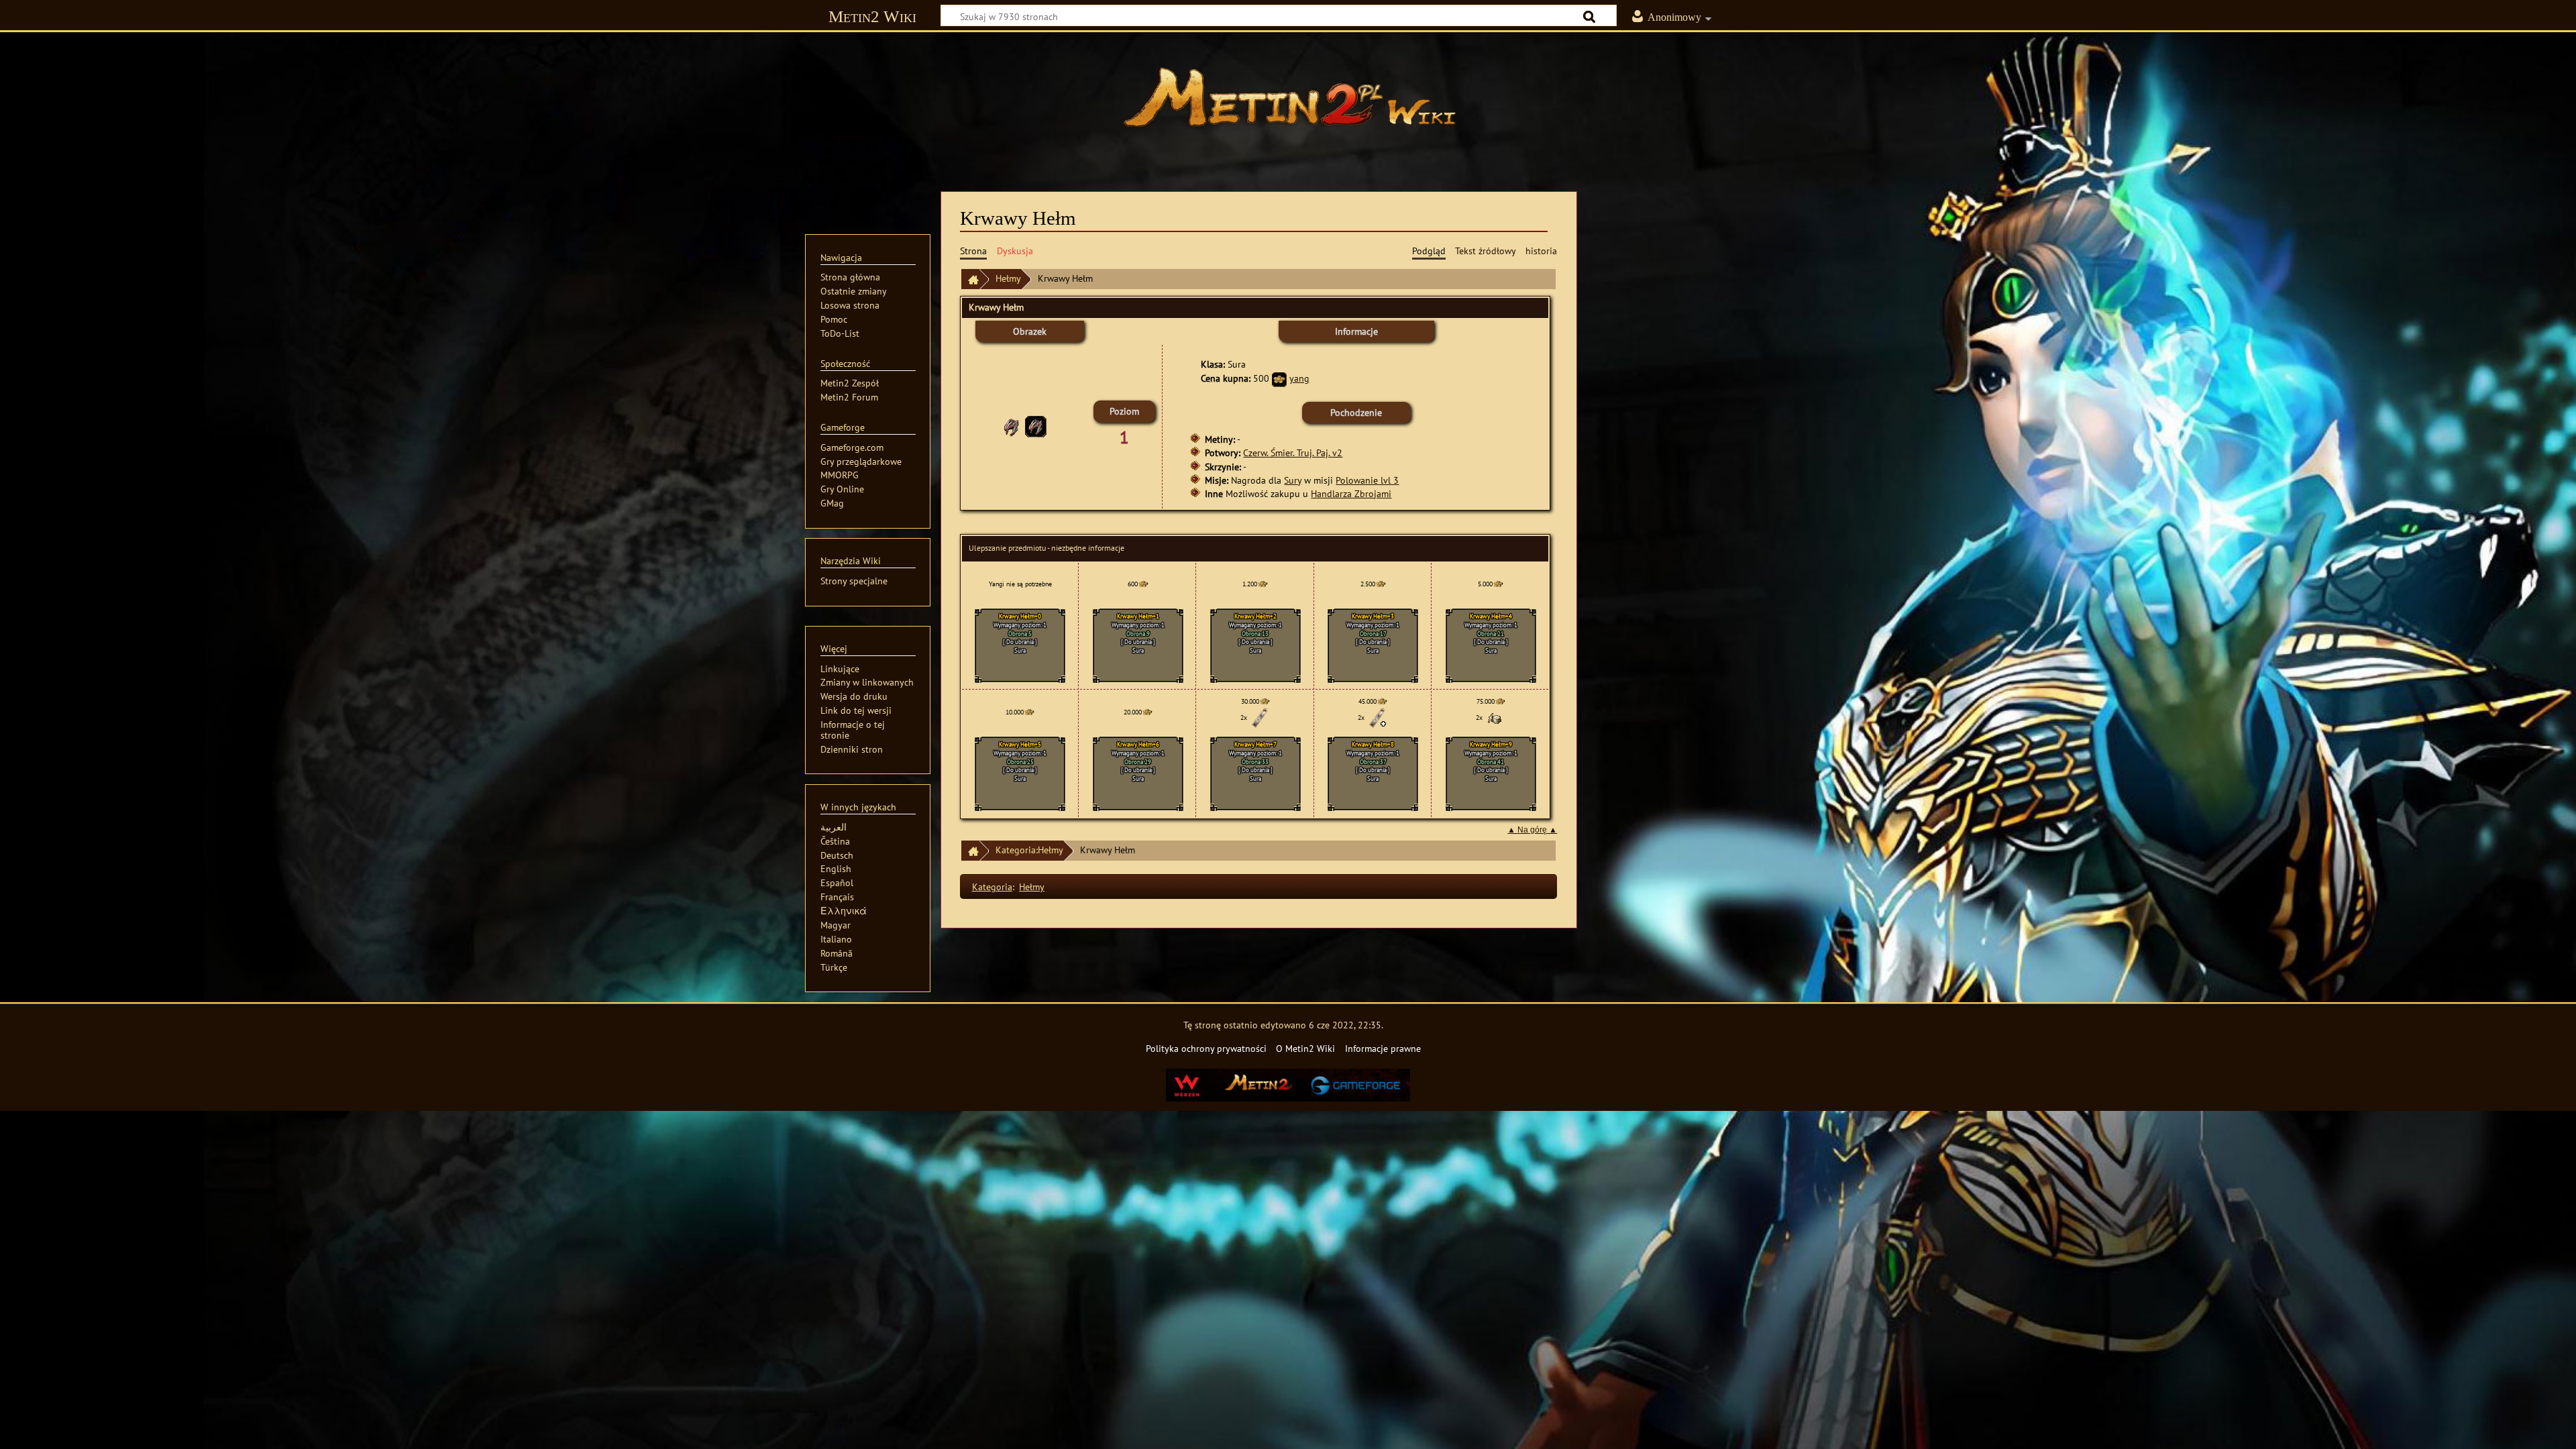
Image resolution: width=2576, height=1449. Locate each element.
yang (1299, 378)
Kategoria (992, 887)
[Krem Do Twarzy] (1495, 717)
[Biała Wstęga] (1260, 717)
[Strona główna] (1288, 104)
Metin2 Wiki (872, 16)
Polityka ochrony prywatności (1206, 1048)
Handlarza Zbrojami (1351, 493)
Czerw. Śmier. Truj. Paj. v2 (1293, 452)
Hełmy (1008, 278)
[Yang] (1279, 378)
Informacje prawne (1383, 1048)
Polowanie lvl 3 (1367, 480)
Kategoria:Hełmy (1029, 850)
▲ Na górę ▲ (1532, 830)
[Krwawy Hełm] (1036, 426)
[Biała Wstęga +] (1377, 717)
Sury (1293, 480)
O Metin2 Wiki (1305, 1048)
